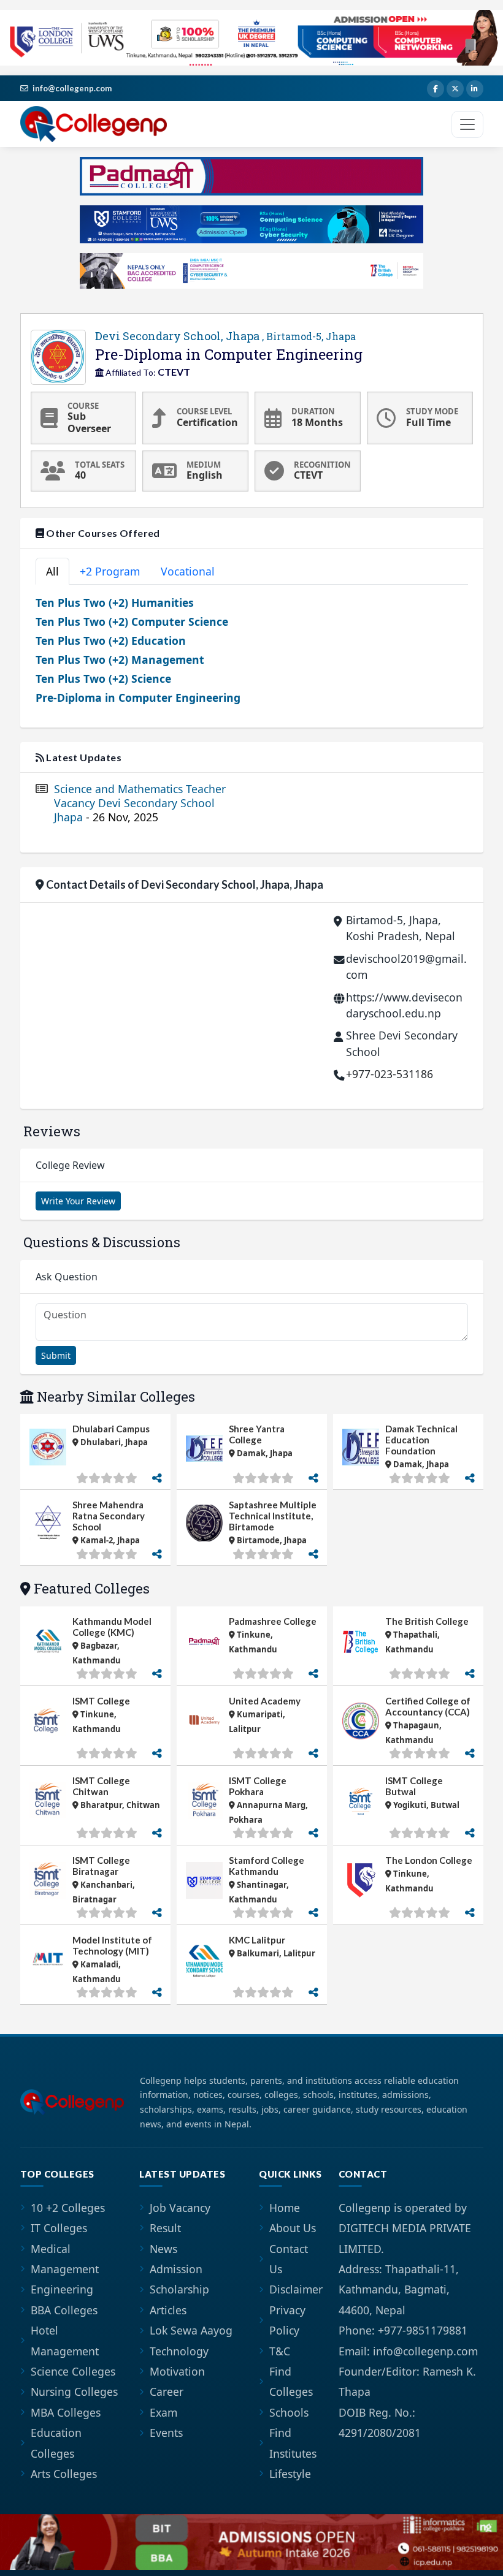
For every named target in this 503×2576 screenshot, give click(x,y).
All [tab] (52, 571)
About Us (293, 2228)
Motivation (177, 2371)
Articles (168, 2310)
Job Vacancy (180, 2208)
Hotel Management (65, 2340)
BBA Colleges (64, 2310)
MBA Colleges (66, 2412)
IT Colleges (59, 2228)
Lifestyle (290, 2474)
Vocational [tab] (188, 571)
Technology (179, 2351)
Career (167, 2392)
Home (285, 2208)
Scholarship (179, 2289)
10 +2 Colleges (68, 2208)
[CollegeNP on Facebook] (436, 89)
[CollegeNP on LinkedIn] (475, 89)
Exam (163, 2412)
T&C (280, 2351)
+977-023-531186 (390, 1074)
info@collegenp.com (72, 88)
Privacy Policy (287, 2320)
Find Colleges (291, 2381)
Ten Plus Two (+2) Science (103, 678)
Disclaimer (296, 2289)
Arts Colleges (64, 2474)
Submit (56, 1355)
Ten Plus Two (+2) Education (111, 640)
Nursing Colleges (74, 2392)
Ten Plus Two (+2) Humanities (115, 602)
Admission (176, 2269)
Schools (289, 2412)
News (163, 2249)
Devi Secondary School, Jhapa (225, 336)
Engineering (62, 2289)
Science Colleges (73, 2371)
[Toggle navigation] (467, 124)
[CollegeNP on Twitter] (455, 89)
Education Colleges (56, 2443)
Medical (51, 2249)
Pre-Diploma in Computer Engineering (138, 697)
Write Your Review (78, 1201)
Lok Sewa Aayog (191, 2330)
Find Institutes (293, 2443)
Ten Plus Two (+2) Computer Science (132, 621)
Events (166, 2433)
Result (165, 2228)
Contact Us (289, 2259)
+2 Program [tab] (110, 571)
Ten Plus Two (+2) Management (120, 659)
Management (65, 2269)
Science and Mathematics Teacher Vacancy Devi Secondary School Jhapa (140, 803)
